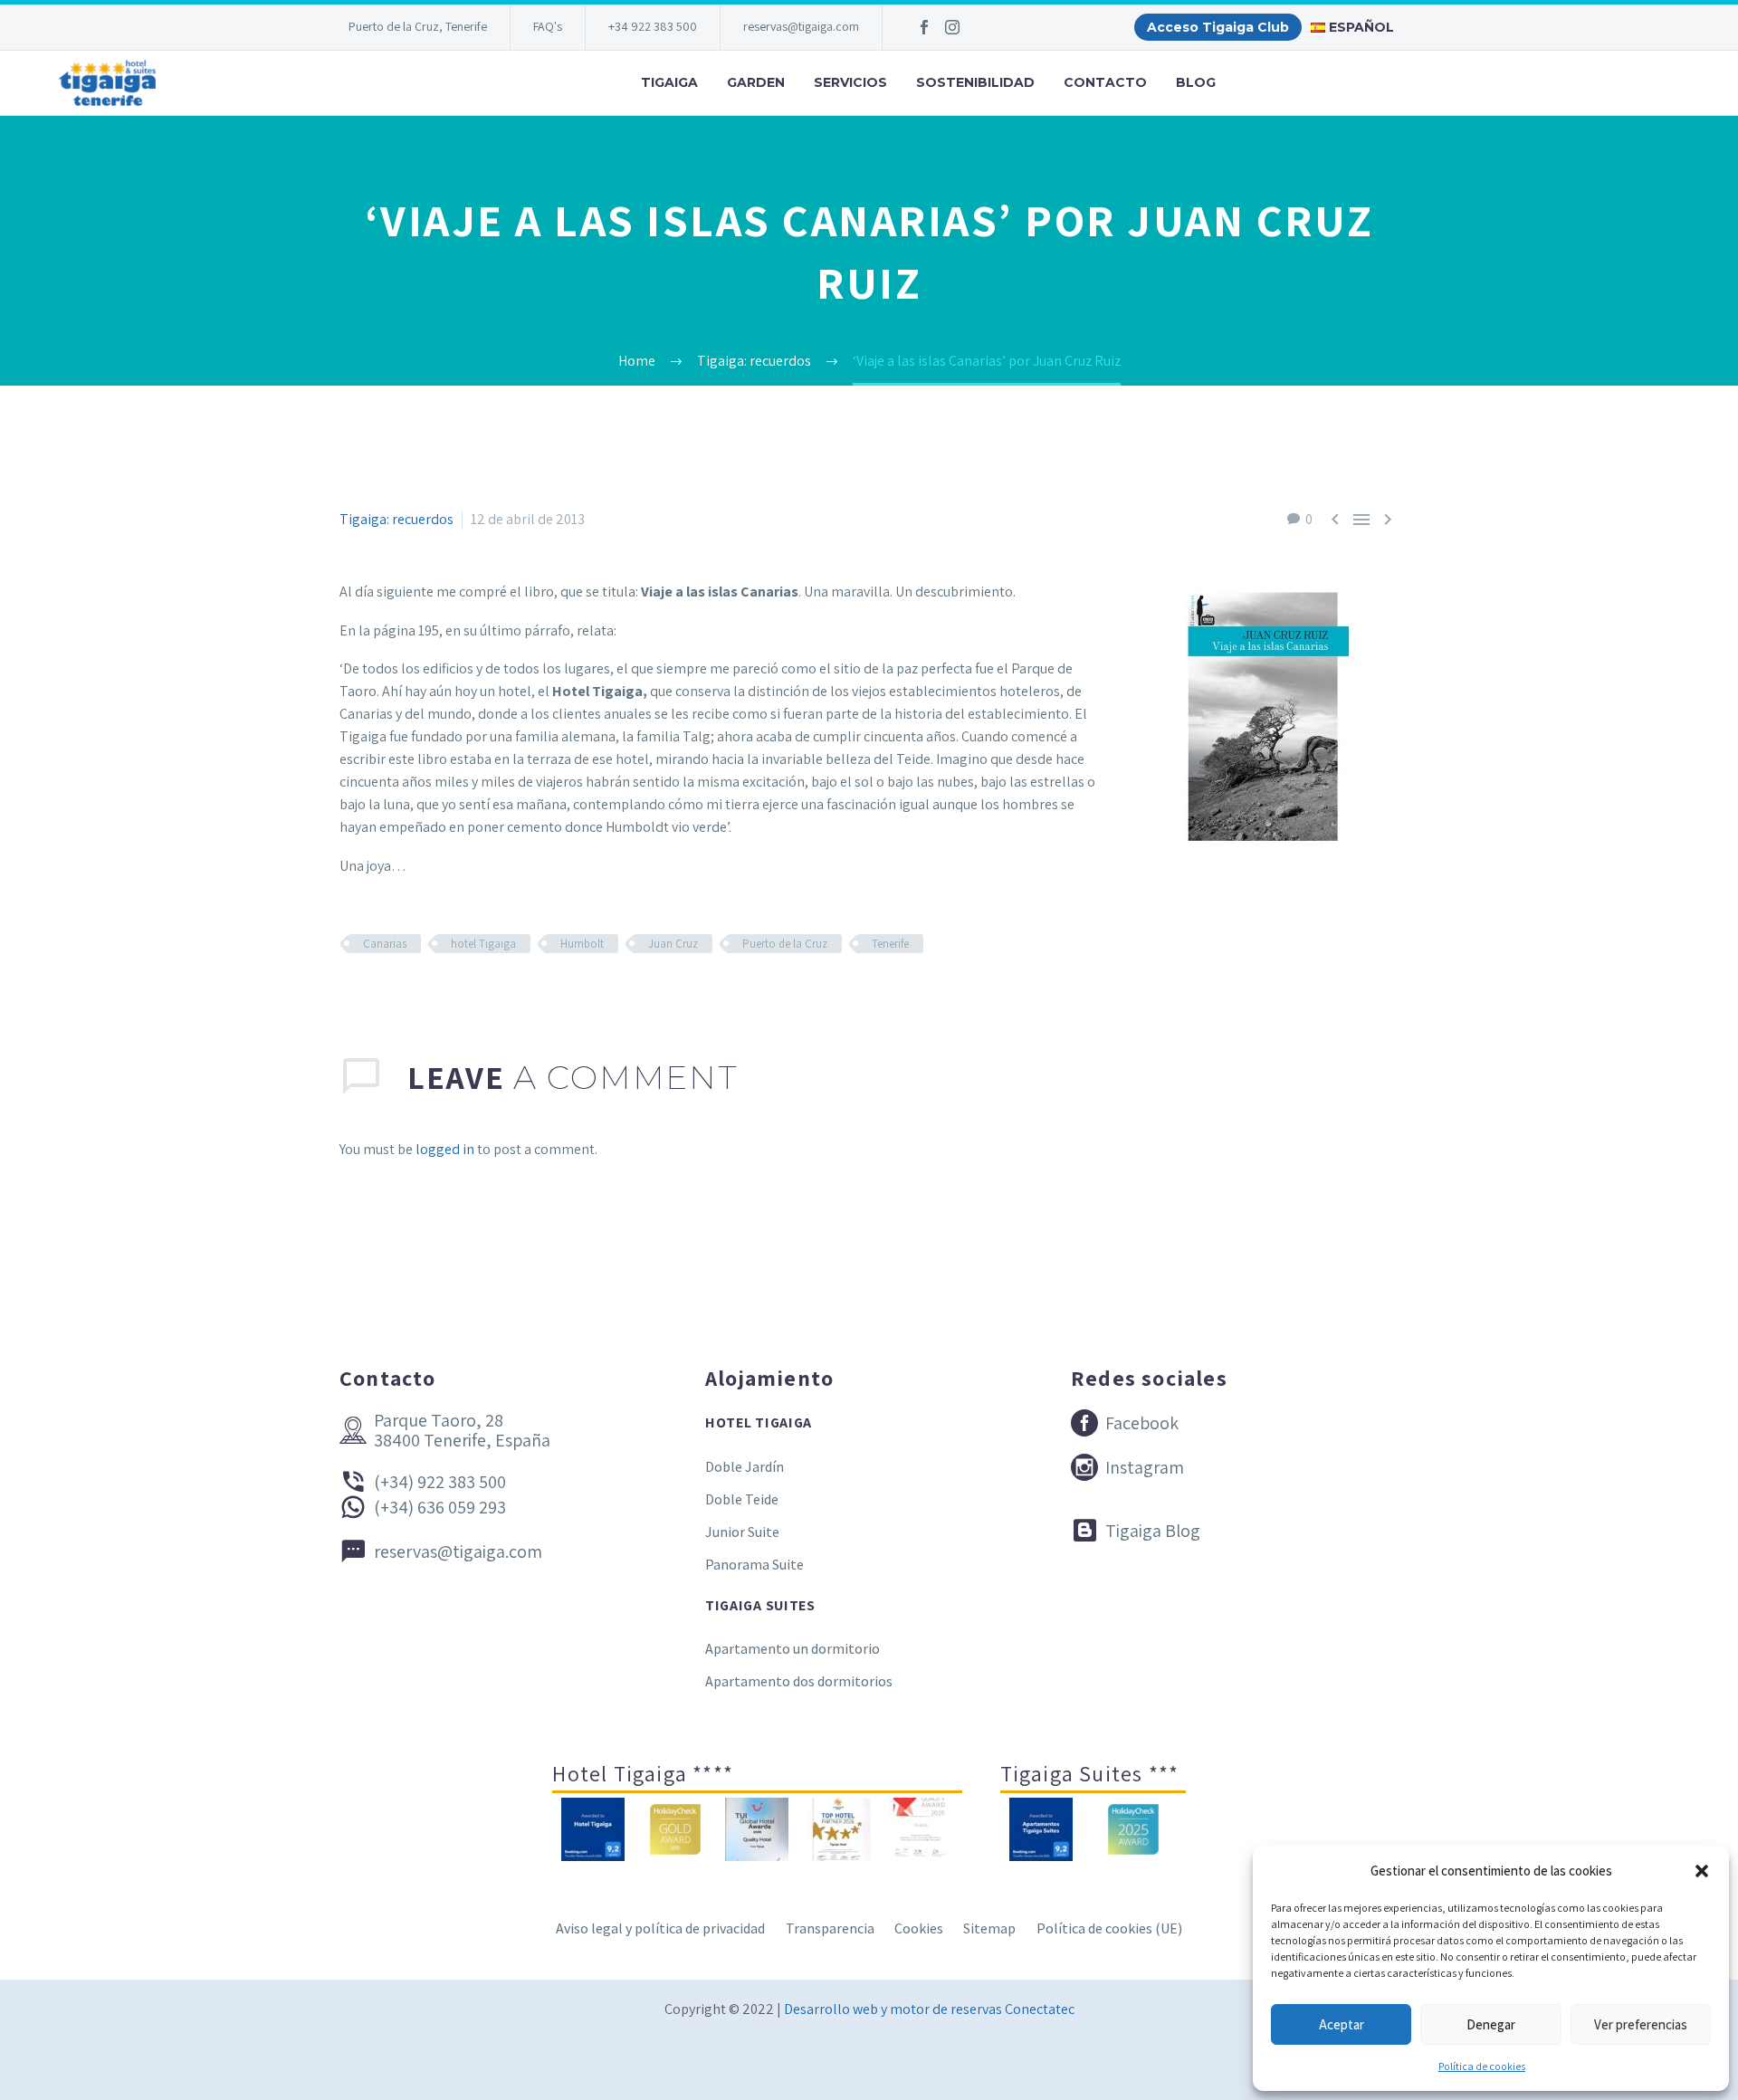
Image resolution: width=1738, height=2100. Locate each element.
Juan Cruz (673, 944)
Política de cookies (1482, 2066)
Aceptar (1342, 2024)
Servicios (850, 82)
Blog (1196, 82)
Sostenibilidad (975, 82)
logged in (445, 1149)
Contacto (1105, 82)
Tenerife (890, 944)
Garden (756, 82)
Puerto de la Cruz (785, 944)
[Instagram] (952, 27)
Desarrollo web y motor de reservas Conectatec (929, 2009)
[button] (1702, 1871)
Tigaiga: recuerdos (396, 519)
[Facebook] (924, 27)
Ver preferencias (1641, 2024)
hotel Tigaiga (483, 944)
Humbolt (582, 944)
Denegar (1491, 2024)
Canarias (385, 944)
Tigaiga (669, 82)
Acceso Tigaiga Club (1218, 27)
